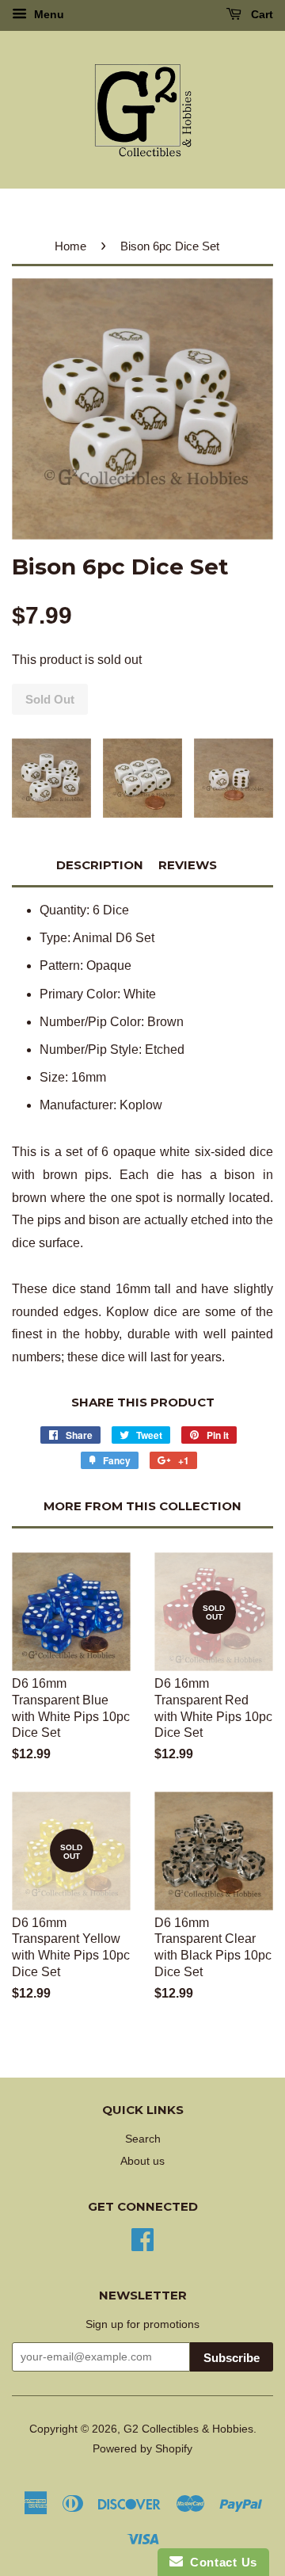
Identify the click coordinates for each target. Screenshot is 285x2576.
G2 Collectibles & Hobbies (188, 2429)
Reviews (188, 865)
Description (100, 865)
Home (70, 246)
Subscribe (232, 2358)
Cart (260, 14)
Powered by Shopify (142, 2449)
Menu (47, 14)
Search (143, 2139)
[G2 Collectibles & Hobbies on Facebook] (142, 2238)
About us (142, 2161)
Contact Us (220, 2562)
